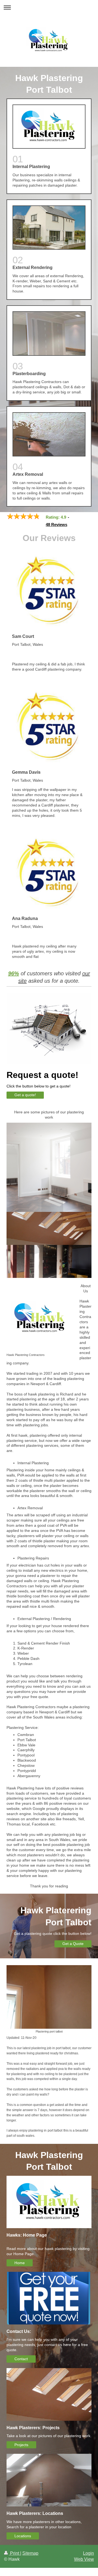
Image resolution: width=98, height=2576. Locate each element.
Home (20, 2263)
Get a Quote (73, 1944)
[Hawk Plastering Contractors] (40, 1318)
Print (15, 2553)
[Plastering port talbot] (49, 1997)
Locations (23, 2536)
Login (88, 2553)
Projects (21, 2445)
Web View (84, 2559)
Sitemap (30, 2553)
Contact (21, 2359)
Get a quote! (25, 1095)
